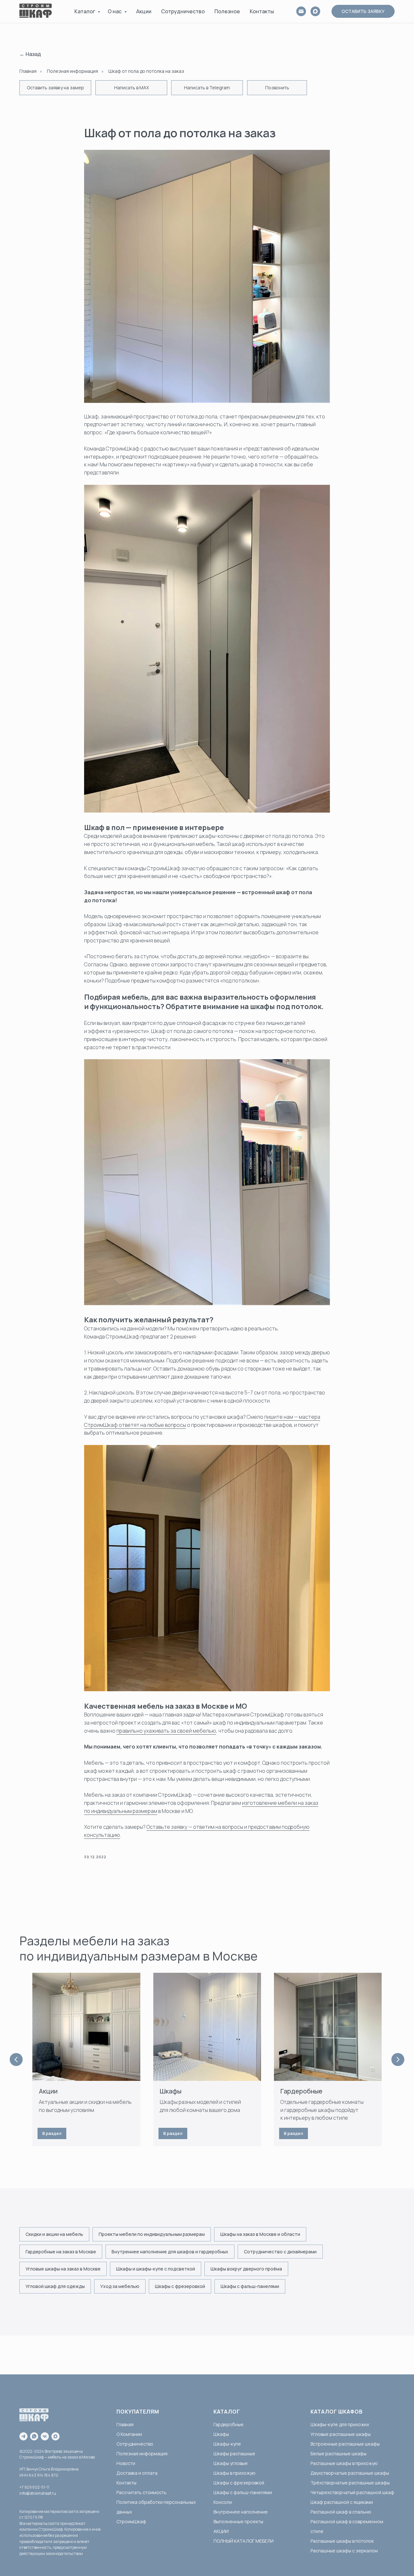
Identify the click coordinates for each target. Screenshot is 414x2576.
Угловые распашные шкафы (341, 2434)
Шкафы (171, 2091)
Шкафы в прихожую (234, 2473)
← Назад (30, 54)
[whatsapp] (34, 2436)
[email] (301, 11)
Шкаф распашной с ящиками (342, 2502)
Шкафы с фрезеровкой (180, 2286)
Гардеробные (301, 2091)
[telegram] (23, 2436)
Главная (28, 71)
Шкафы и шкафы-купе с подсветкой (156, 2269)
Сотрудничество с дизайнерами (280, 2252)
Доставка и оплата (137, 2473)
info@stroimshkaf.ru (38, 2493)
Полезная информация (72, 71)
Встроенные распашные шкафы (345, 2444)
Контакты (262, 11)
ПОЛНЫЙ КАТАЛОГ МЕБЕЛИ (244, 2541)
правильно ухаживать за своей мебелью (166, 1731)
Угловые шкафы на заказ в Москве (63, 2269)
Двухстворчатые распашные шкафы (350, 2473)
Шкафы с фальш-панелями (250, 2286)
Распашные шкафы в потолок (342, 2541)
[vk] (45, 2436)
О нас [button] (115, 11)
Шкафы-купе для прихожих (340, 2424)
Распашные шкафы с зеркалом (344, 2551)
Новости (126, 2463)
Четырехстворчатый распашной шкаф (352, 2492)
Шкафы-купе (227, 2444)
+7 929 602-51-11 (34, 2487)
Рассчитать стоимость (142, 2492)
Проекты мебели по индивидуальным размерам (152, 2234)
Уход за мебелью (120, 2286)
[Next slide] (398, 2060)
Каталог (85, 11)
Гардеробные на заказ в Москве (61, 2252)
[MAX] (315, 11)
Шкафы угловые (231, 2463)
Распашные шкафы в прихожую (344, 2463)
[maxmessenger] (55, 2436)
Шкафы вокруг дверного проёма (246, 2269)
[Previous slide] (16, 2060)
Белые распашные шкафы (338, 2454)
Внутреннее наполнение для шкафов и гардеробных (170, 2252)
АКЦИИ (221, 2531)
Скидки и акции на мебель (54, 2234)
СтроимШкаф (131, 2521)
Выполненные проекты (238, 2521)
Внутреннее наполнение (241, 2512)
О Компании (129, 2434)
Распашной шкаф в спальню (341, 2512)
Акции (144, 11)
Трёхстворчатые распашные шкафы (350, 2483)
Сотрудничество (183, 11)
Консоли (223, 2502)
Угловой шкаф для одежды (55, 2286)
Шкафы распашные (234, 2454)
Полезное (227, 11)
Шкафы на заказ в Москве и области (260, 2234)
